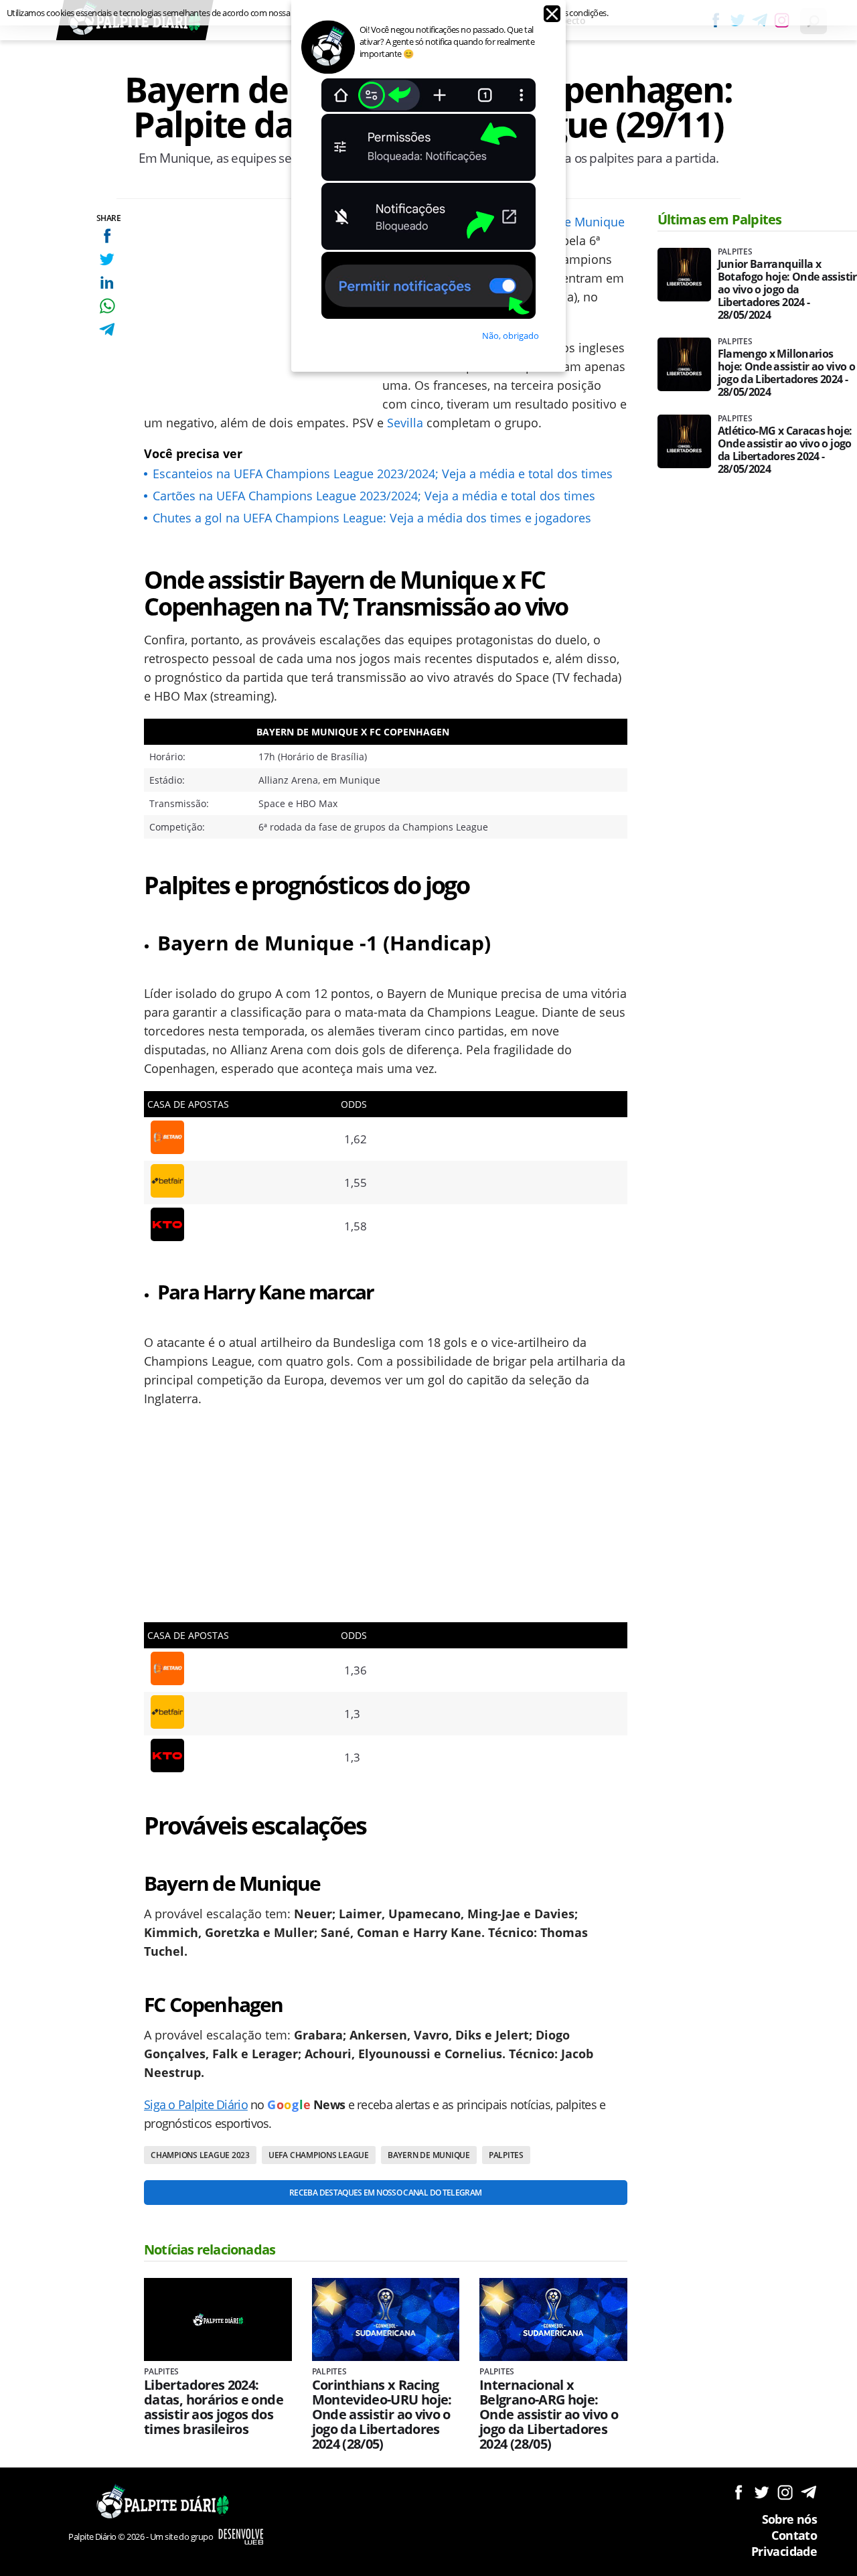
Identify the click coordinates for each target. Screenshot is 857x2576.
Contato (794, 2535)
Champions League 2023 (200, 2155)
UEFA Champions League (319, 2155)
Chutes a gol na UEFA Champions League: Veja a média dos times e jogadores (372, 518)
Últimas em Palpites (720, 219)
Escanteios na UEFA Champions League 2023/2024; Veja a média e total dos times (383, 474)
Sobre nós (789, 2519)
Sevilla (405, 423)
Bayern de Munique (569, 222)
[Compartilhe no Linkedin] (107, 282)
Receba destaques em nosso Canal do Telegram (385, 2193)
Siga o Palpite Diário (196, 2104)
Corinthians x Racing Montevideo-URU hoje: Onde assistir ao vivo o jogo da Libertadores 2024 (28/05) (382, 2415)
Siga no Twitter (762, 2492)
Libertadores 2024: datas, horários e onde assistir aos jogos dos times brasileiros (214, 2407)
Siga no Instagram (785, 2492)
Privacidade (784, 2551)
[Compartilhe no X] (107, 259)
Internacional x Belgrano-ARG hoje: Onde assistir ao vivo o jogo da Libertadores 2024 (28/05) (549, 2415)
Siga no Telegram (808, 2492)
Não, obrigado (511, 336)
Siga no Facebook (738, 2492)
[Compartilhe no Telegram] (107, 329)
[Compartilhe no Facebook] (107, 235)
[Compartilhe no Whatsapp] (107, 306)
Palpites (506, 2155)
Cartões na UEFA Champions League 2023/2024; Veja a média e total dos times (374, 496)
